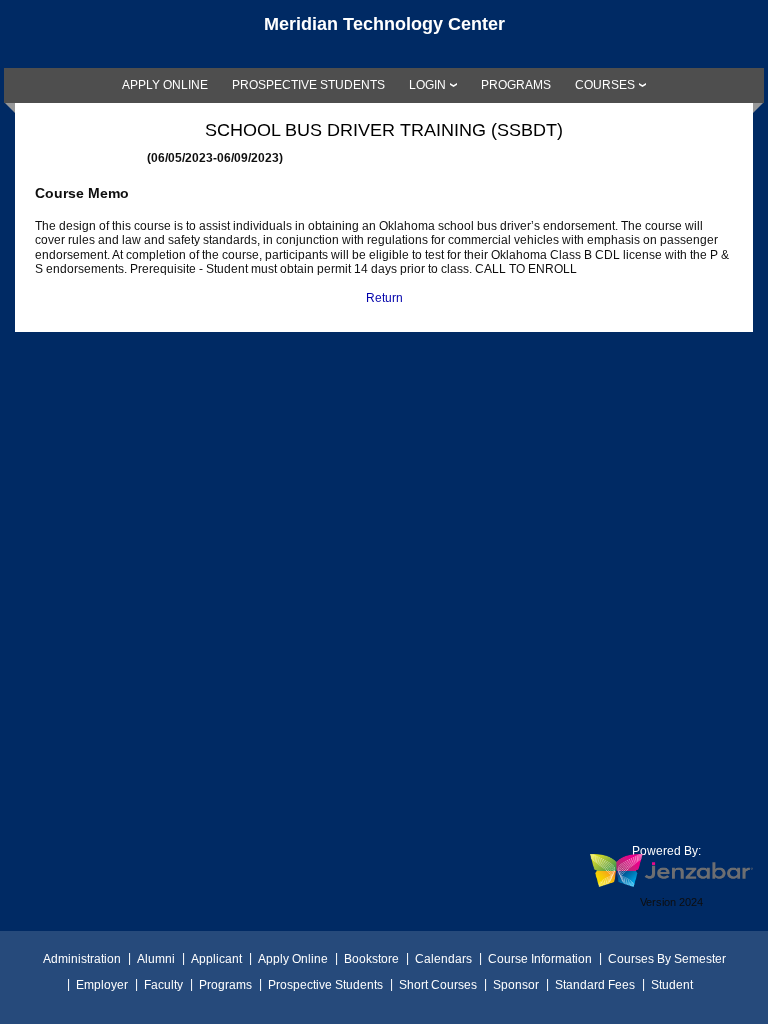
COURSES (605, 85)
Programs (225, 985)
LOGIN (427, 85)
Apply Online (293, 959)
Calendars (443, 959)
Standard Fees (595, 985)
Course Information (540, 959)
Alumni (156, 959)
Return (384, 298)
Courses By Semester (667, 959)
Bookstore (371, 959)
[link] (165, 85)
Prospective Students (325, 985)
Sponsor (516, 985)
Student (672, 985)
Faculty (163, 985)
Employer (102, 985)
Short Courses (438, 985)
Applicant (216, 959)
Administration (82, 959)
